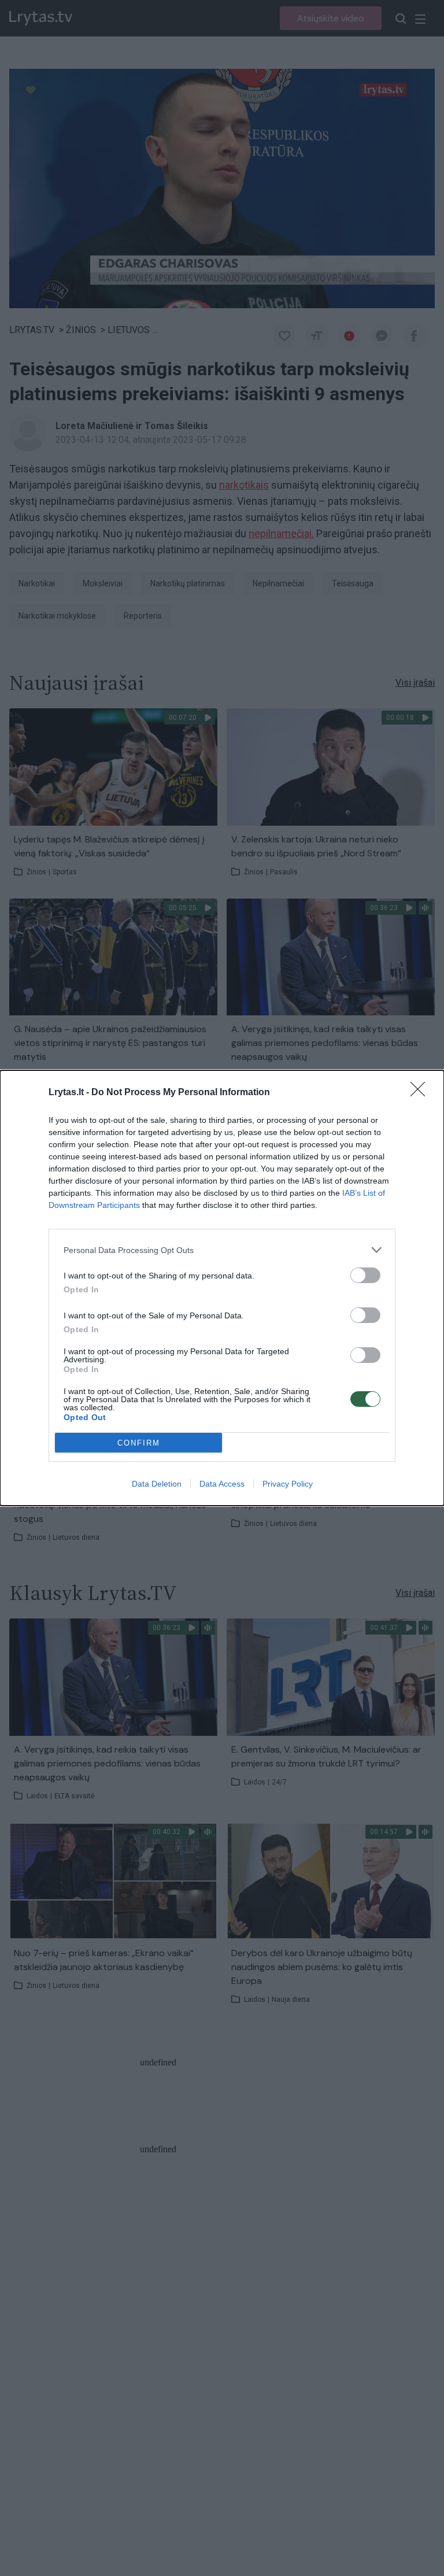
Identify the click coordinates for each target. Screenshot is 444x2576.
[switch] (365, 1275)
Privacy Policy (288, 1484)
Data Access (222, 1484)
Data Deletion (157, 1484)
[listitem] (222, 1250)
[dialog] (222, 1288)
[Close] (421, 1093)
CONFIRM (139, 1443)
